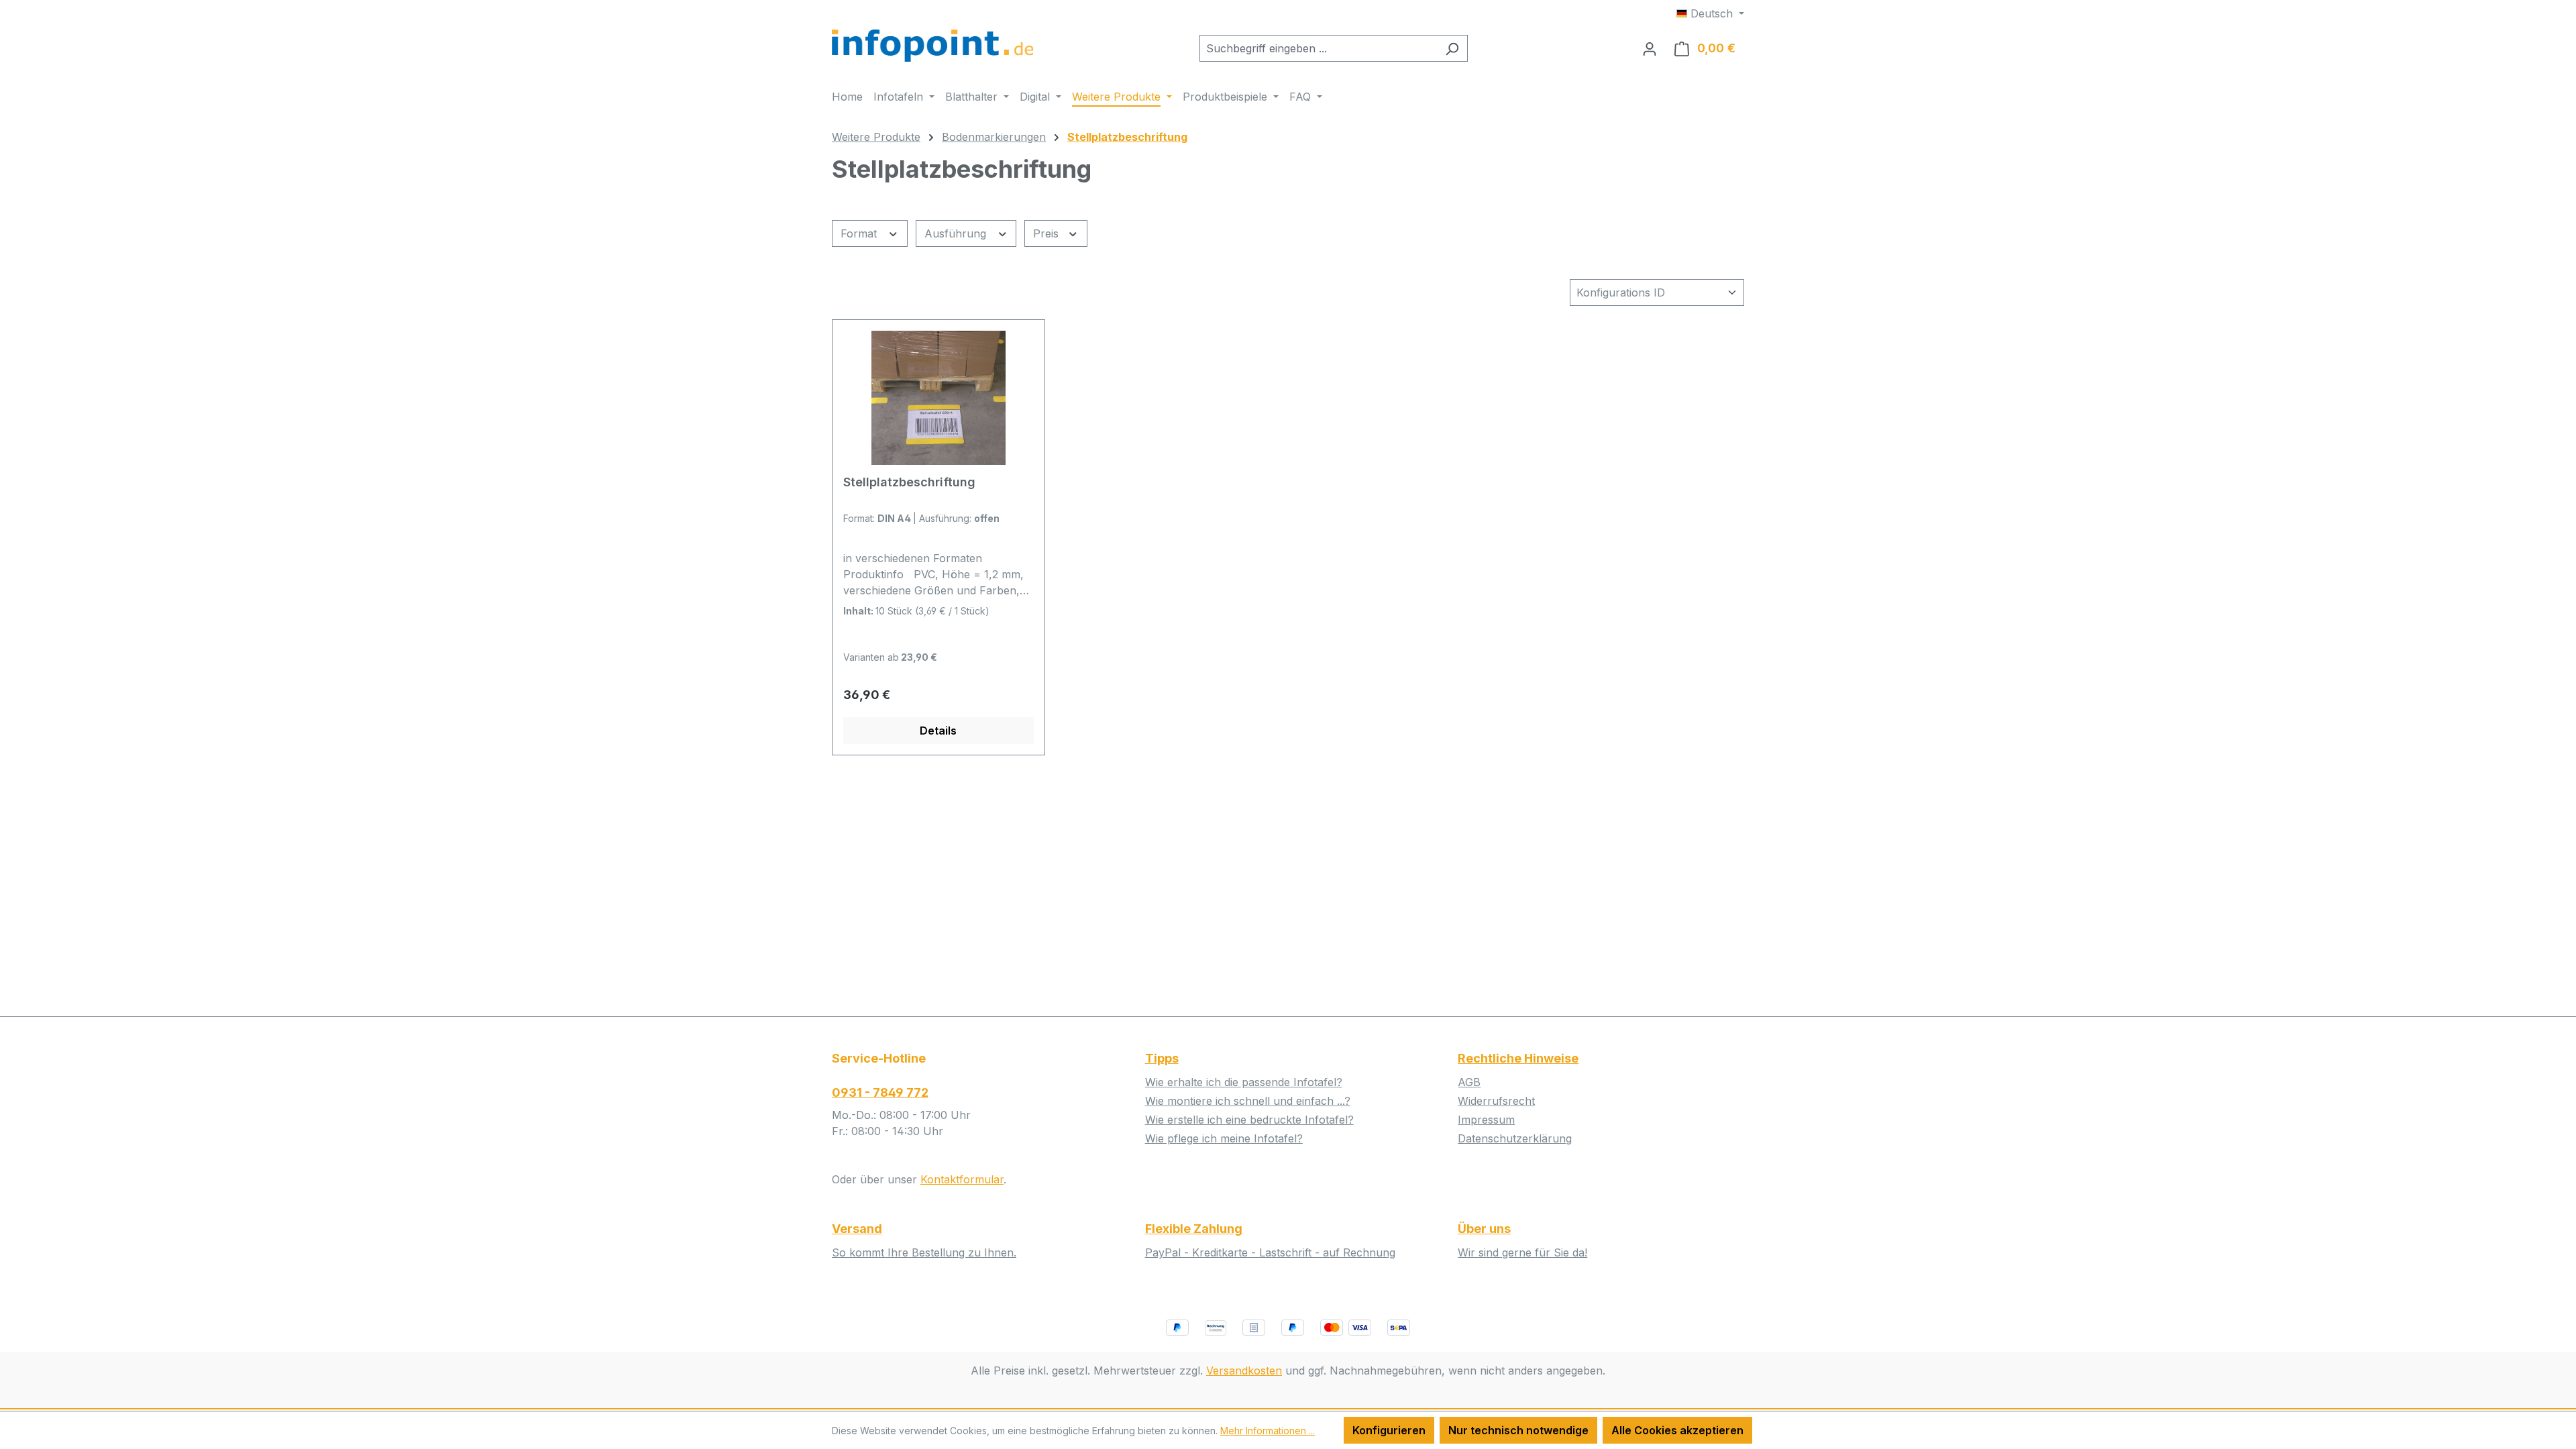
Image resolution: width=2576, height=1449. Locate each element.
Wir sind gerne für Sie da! (1522, 1252)
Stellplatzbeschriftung (909, 482)
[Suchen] (1452, 48)
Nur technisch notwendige (1518, 1430)
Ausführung (957, 233)
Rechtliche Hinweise (1518, 1058)
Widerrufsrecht (1496, 1101)
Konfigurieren (1389, 1430)
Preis (1048, 233)
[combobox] (1318, 48)
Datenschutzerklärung (1515, 1138)
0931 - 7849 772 (880, 1092)
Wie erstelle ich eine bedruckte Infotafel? (1249, 1120)
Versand (857, 1229)
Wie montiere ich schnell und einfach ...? (1248, 1101)
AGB (1469, 1082)
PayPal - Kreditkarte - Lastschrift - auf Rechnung (1270, 1252)
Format (860, 233)
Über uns (1484, 1229)
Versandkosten (1244, 1371)
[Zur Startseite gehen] (932, 46)
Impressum (1486, 1120)
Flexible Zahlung (1194, 1229)
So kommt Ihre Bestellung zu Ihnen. (924, 1252)
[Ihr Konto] (1650, 48)
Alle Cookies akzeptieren (1677, 1430)
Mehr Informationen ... (1268, 1431)
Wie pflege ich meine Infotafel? (1224, 1138)
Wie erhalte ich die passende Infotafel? (1244, 1082)
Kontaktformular (962, 1179)
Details (938, 731)
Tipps (1162, 1058)
